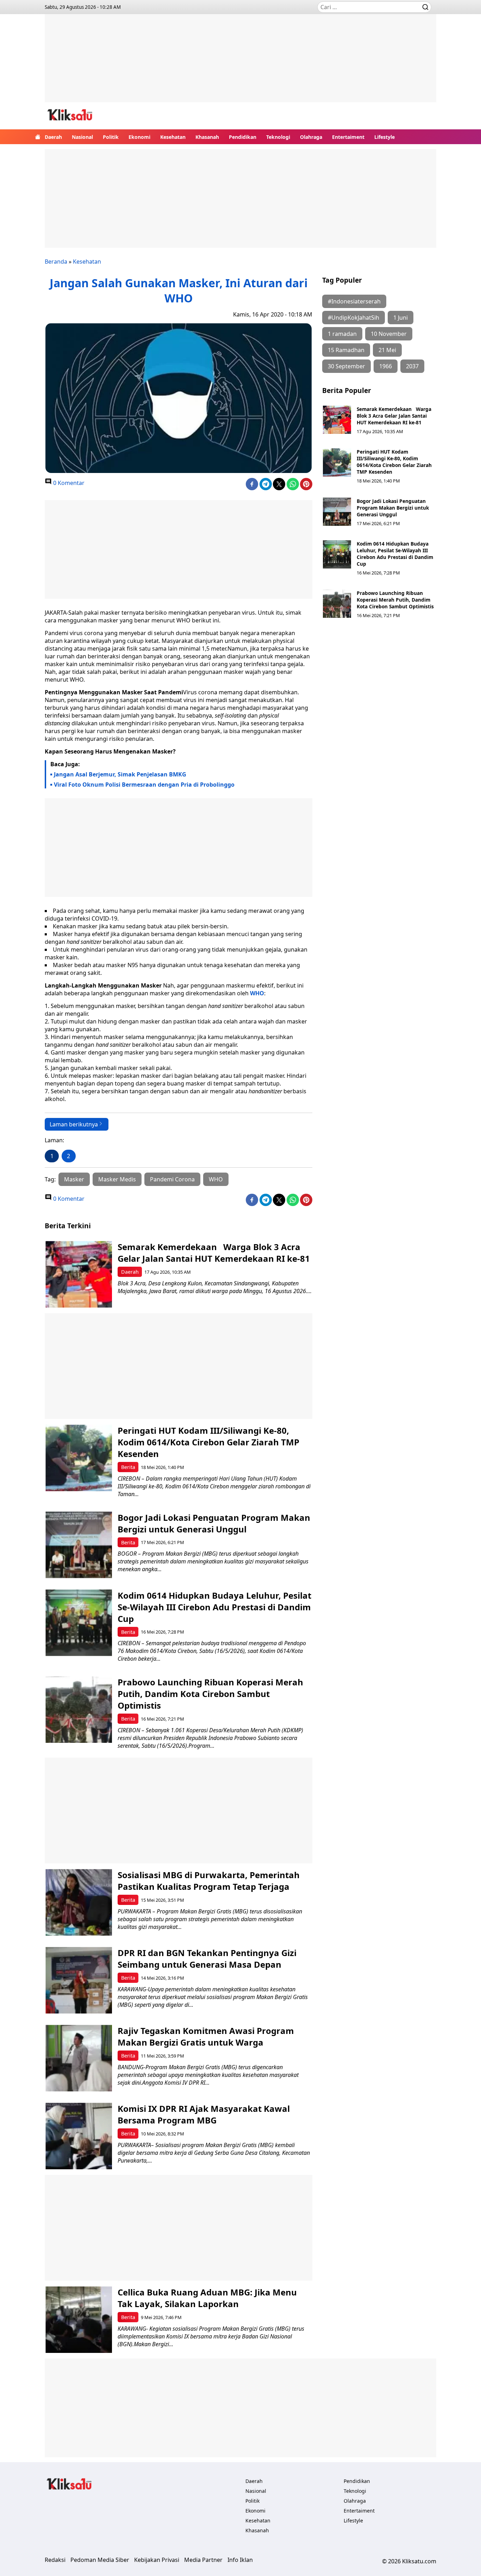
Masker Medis (117, 1179)
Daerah (53, 137)
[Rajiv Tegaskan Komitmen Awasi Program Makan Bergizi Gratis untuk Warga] (79, 2058)
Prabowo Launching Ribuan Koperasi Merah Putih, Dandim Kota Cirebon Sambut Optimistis (395, 600)
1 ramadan (342, 334)
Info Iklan (240, 2560)
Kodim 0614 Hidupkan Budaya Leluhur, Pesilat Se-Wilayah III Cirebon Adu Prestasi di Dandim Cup (395, 554)
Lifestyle (385, 137)
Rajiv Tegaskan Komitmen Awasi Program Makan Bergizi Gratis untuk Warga (206, 2036)
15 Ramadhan (346, 350)
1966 (386, 366)
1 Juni (401, 318)
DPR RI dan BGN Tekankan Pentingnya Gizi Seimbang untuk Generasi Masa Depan (207, 1959)
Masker (74, 1179)
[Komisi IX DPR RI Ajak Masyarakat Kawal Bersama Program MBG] (79, 2136)
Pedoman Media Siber (100, 2560)
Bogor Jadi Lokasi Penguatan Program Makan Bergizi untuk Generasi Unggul (393, 508)
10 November (389, 334)
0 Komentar (68, 483)
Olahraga (311, 137)
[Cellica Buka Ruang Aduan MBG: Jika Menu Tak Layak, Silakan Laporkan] (79, 2320)
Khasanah (207, 137)
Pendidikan (243, 137)
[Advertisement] (241, 63)
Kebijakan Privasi (157, 2560)
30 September (346, 366)
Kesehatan (173, 137)
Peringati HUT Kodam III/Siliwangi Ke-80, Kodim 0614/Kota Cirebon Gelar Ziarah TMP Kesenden (394, 462)
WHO (257, 993)
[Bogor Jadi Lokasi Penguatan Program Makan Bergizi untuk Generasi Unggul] (337, 512)
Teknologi (278, 137)
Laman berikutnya (74, 1124)
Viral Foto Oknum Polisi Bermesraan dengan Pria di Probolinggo (144, 785)
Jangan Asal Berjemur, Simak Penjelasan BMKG (120, 774)
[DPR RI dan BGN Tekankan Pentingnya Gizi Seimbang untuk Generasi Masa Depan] (79, 1980)
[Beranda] (38, 137)
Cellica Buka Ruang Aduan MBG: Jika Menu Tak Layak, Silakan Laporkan (207, 2298)
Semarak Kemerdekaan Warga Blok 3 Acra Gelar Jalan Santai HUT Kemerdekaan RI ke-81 (394, 416)
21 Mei (387, 350)
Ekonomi (139, 137)
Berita (128, 1467)
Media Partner (203, 2560)
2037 (412, 366)
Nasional (82, 137)
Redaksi (55, 2560)
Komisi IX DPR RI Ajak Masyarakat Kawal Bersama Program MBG (204, 2114)
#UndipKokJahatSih (354, 318)
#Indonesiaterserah (354, 301)
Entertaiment (348, 137)
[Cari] (425, 7)
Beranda (56, 262)
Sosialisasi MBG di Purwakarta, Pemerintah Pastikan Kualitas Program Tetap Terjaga (209, 1881)
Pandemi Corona (172, 1179)
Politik (111, 137)
